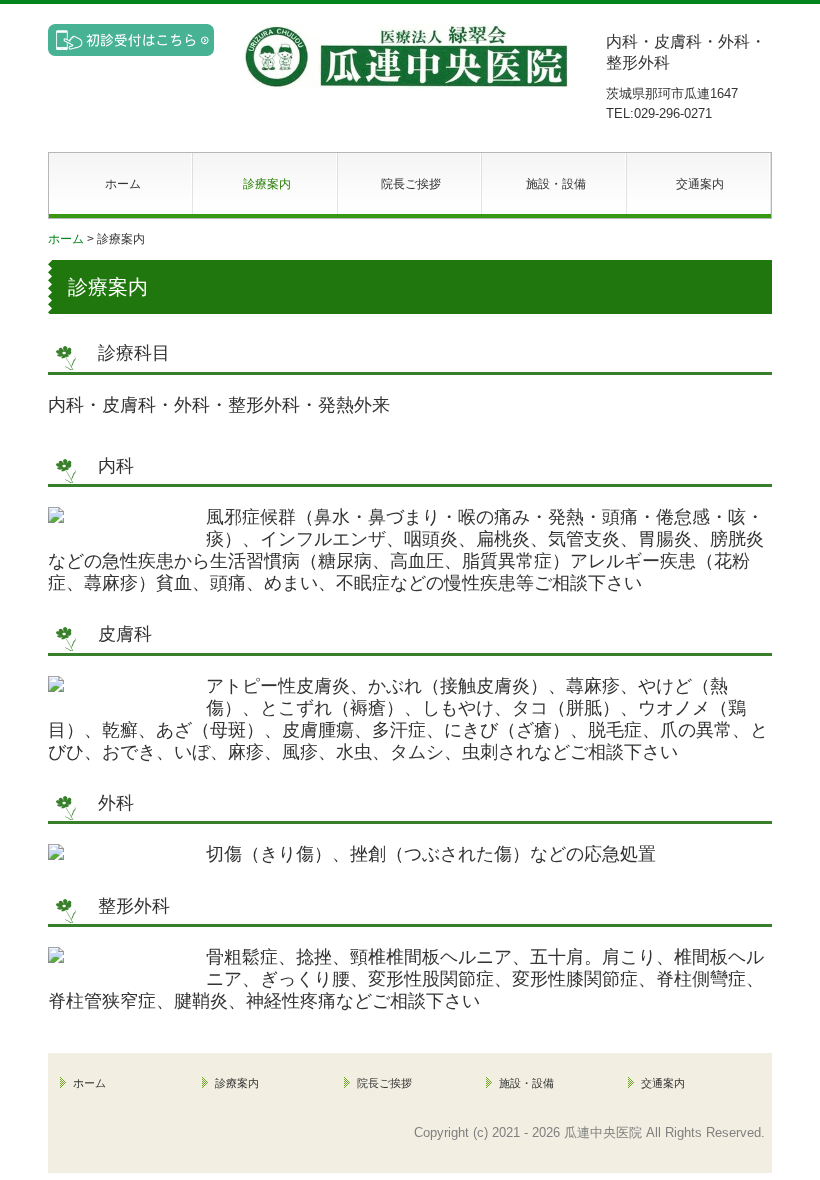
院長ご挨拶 (411, 184)
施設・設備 (556, 184)
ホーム (123, 184)
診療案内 (267, 184)
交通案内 (700, 184)
